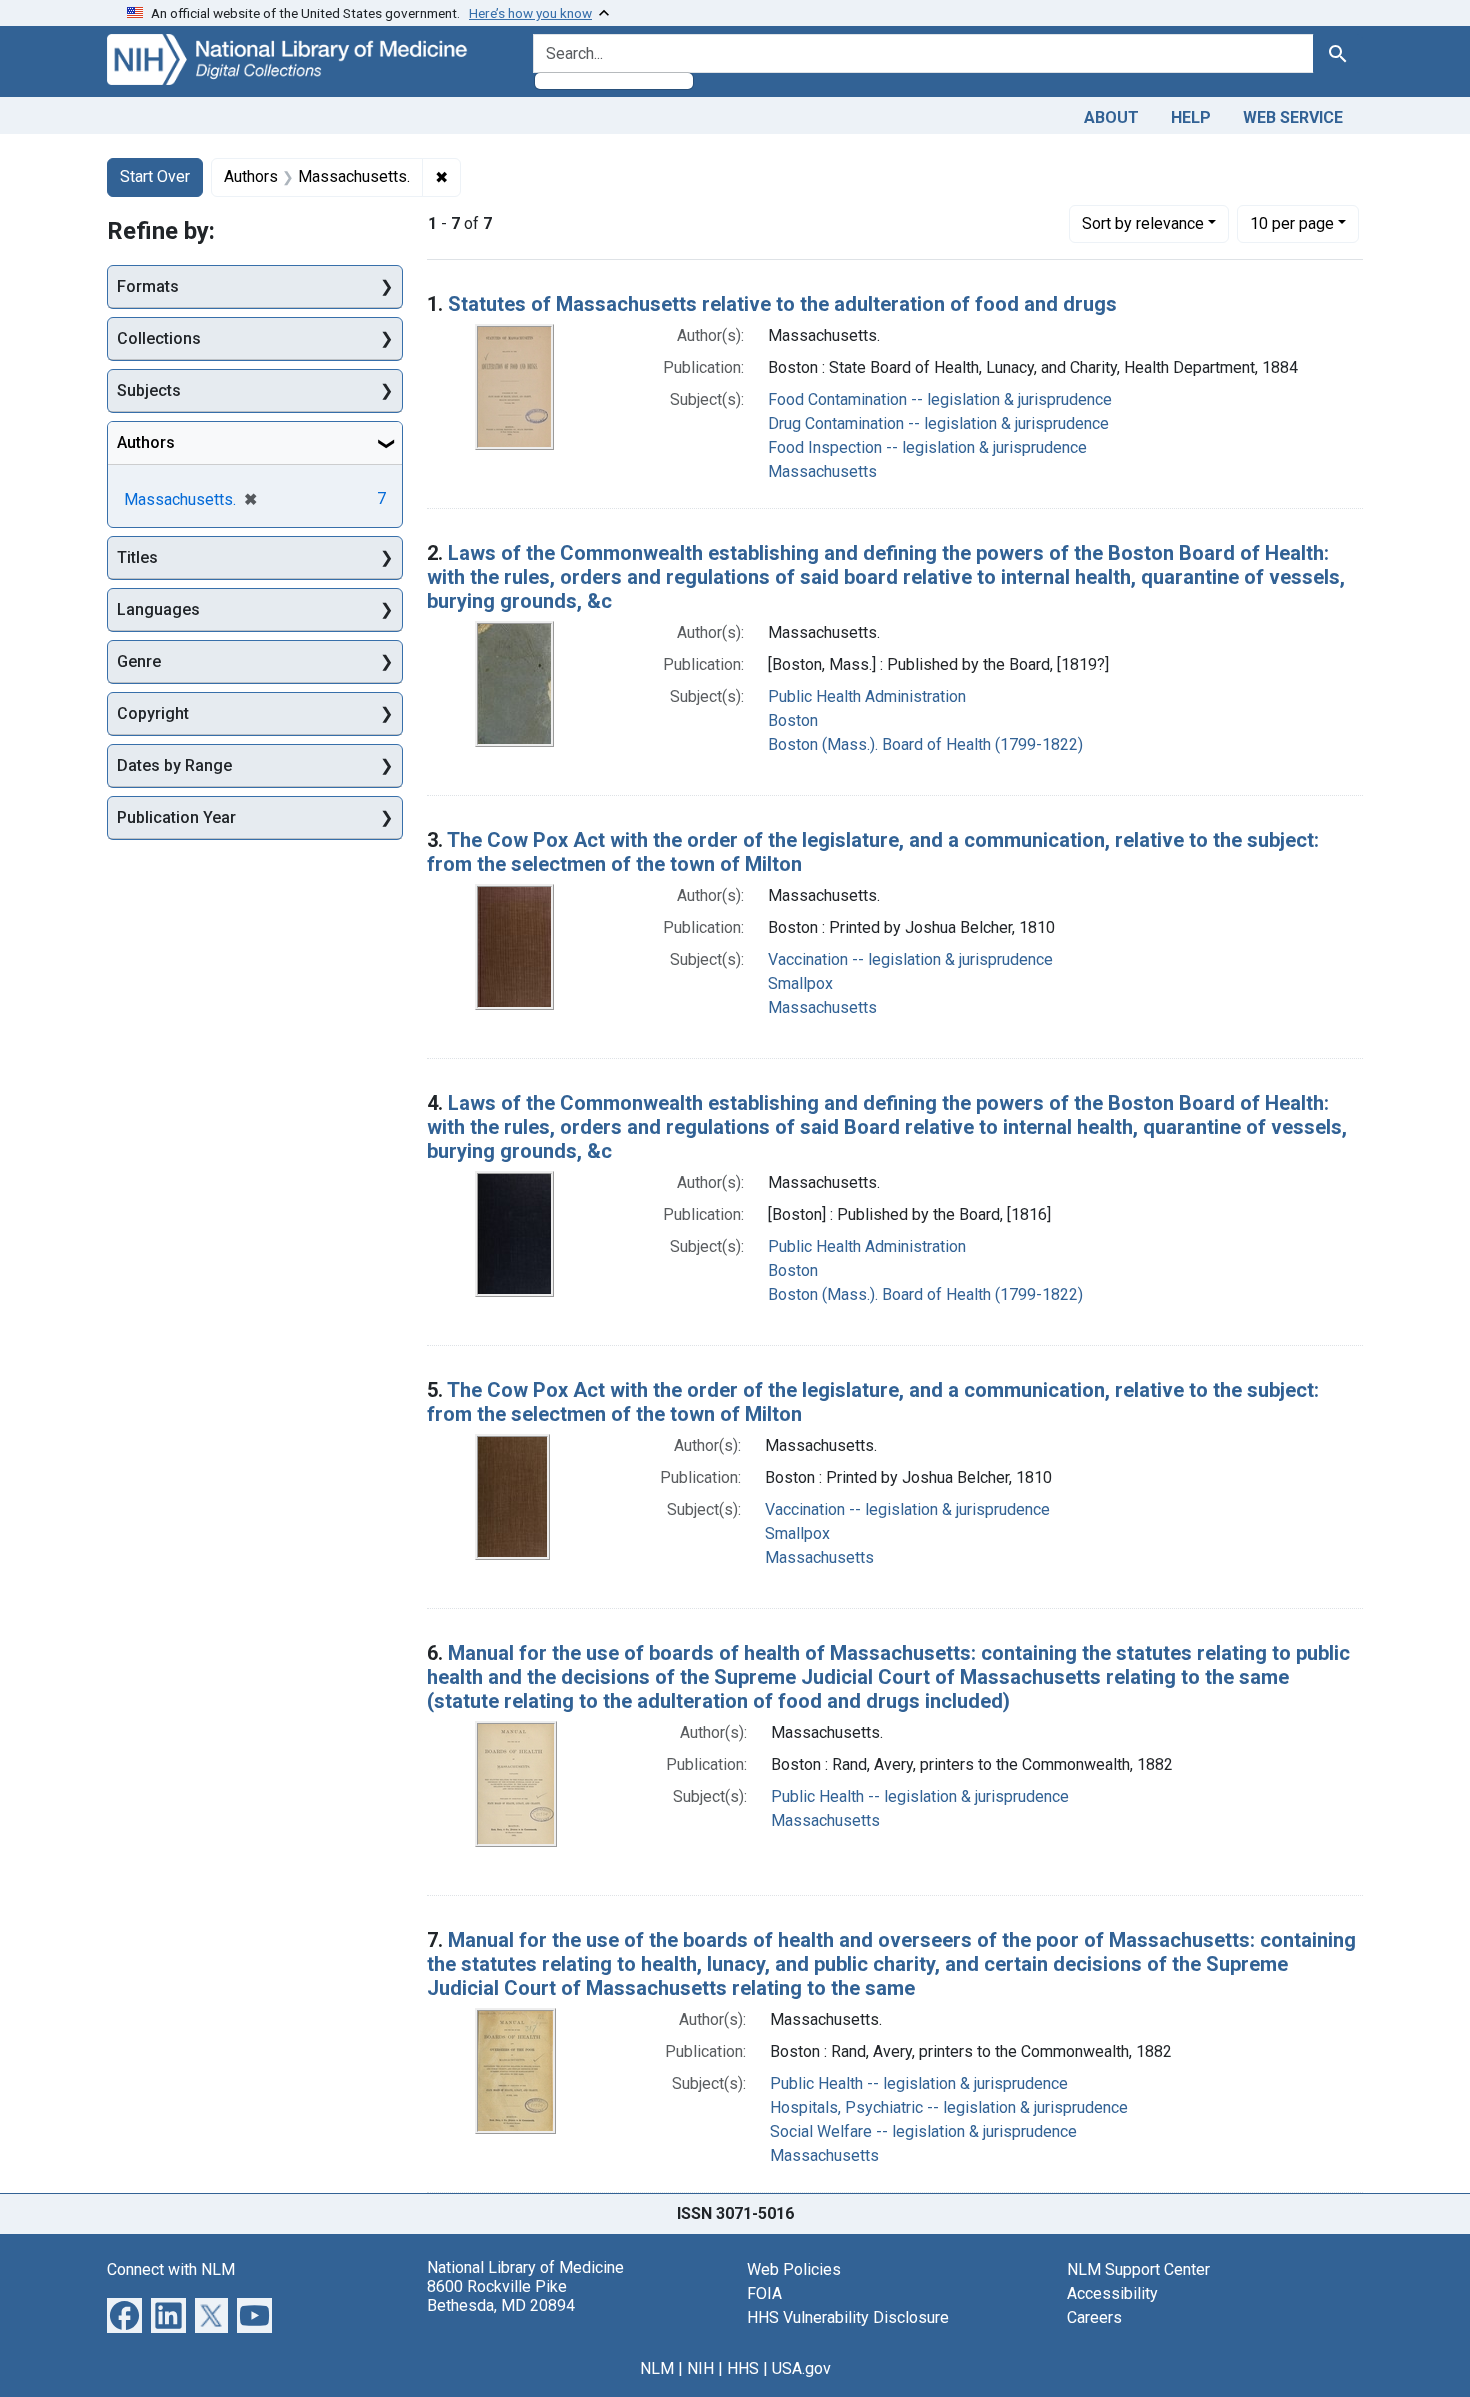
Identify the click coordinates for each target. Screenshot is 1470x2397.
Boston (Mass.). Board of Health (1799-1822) (925, 744)
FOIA (764, 2293)
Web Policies (794, 2269)
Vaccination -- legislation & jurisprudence (910, 959)
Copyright (153, 713)
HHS (743, 2368)
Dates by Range (174, 765)
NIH (700, 2368)
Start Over (155, 176)
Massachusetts (822, 471)
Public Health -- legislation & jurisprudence (920, 1796)
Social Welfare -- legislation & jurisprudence (923, 2131)
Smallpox (800, 983)
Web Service (1293, 117)
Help (1191, 117)
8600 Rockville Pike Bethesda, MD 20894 (501, 2296)
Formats (148, 286)
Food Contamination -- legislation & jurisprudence (940, 399)
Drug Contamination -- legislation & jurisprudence (938, 423)
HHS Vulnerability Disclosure (848, 2317)
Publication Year (176, 817)
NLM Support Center (1138, 2269)
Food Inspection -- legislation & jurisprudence (927, 447)
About (1111, 117)
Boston (793, 720)
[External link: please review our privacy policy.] (124, 2313)
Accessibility (1112, 2293)
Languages (158, 609)
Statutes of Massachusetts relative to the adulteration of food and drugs (782, 304)
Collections (159, 338)
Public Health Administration (867, 696)
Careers (1094, 2317)
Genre (139, 661)
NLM (657, 2368)
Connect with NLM (171, 2269)
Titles (137, 557)
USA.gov (801, 2368)
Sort (1143, 223)
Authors (146, 442)
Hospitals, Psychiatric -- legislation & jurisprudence (949, 2107)
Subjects (149, 390)
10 (1292, 223)
